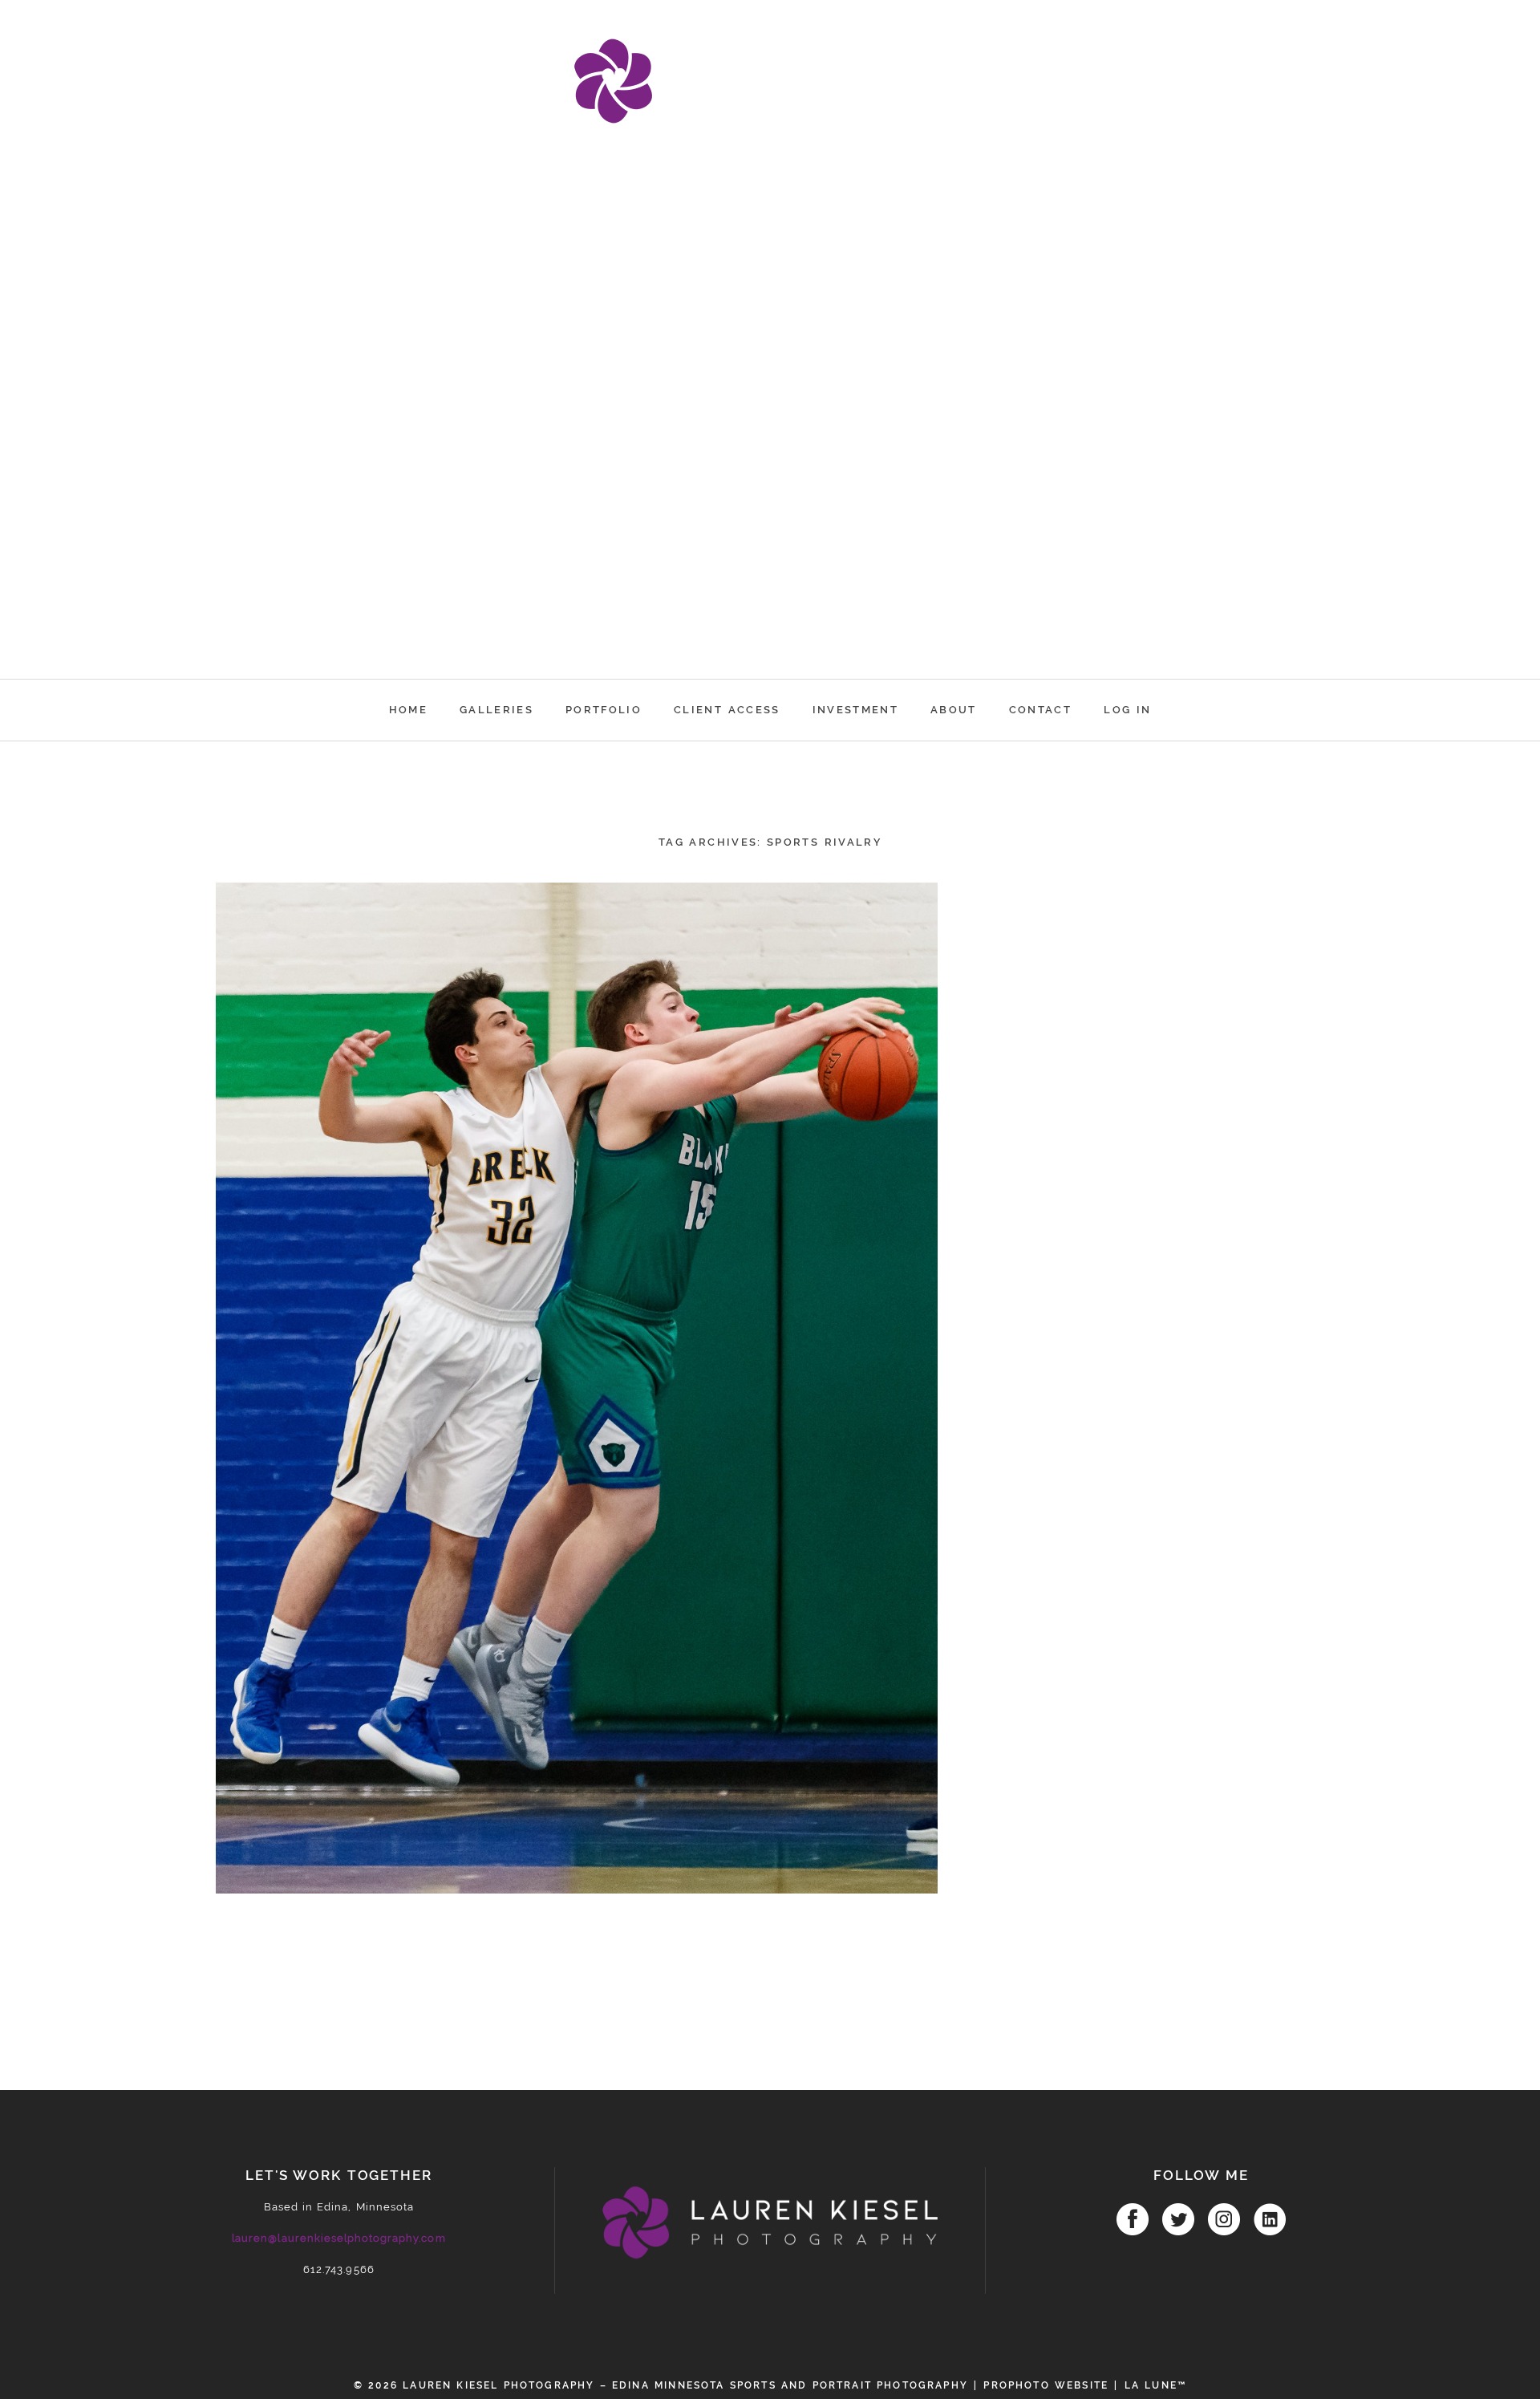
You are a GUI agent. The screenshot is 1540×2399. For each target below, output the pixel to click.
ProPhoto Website (1046, 2385)
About (954, 710)
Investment (855, 710)
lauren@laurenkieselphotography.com (338, 2238)
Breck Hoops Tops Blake (573, 942)
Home (408, 710)
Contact (1040, 710)
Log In (1127, 710)
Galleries (496, 710)
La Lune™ (1155, 2385)
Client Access (727, 710)
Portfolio (604, 710)
